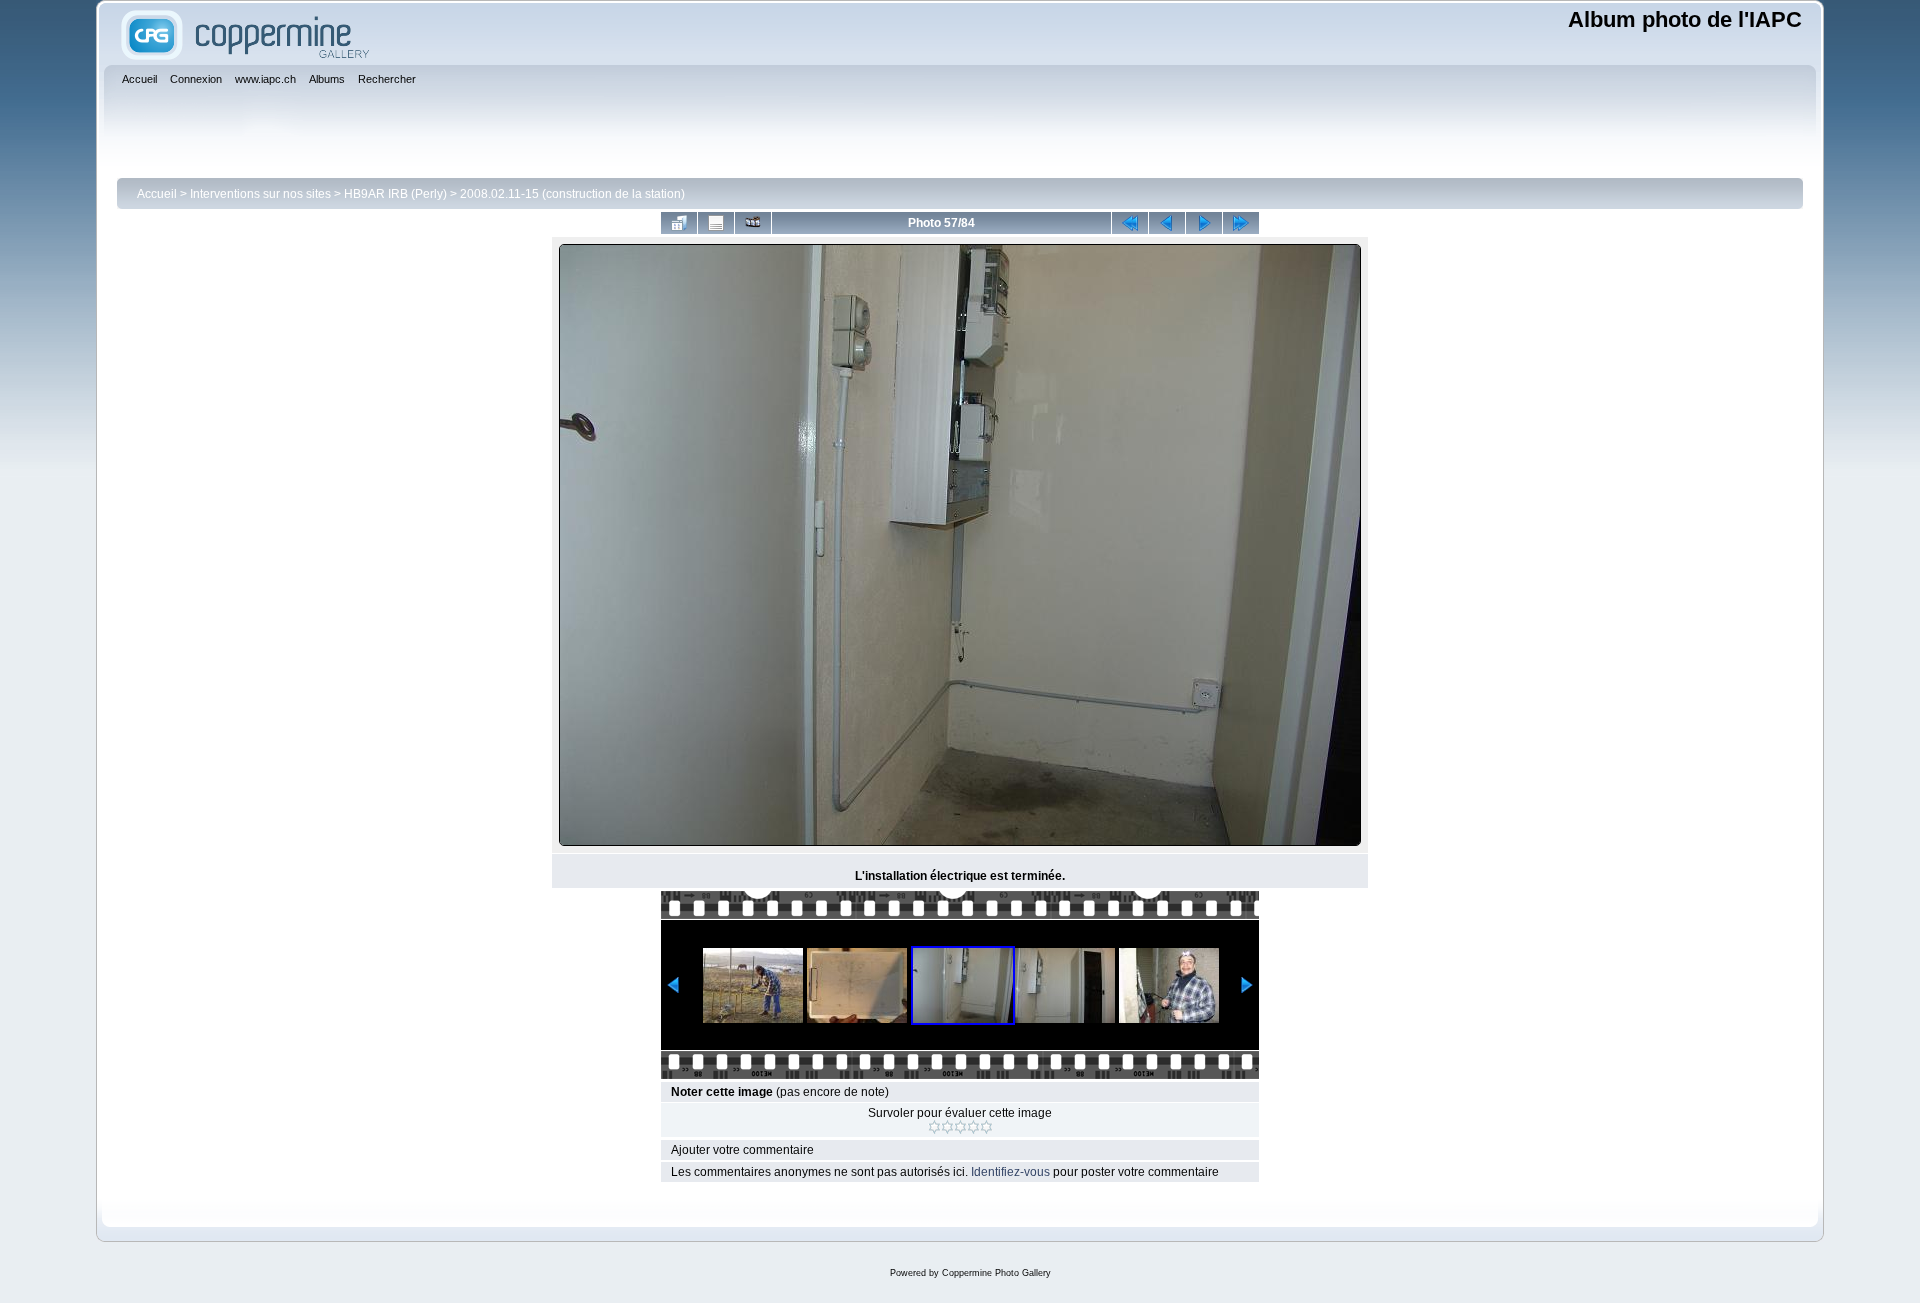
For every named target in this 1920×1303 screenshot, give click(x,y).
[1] (934, 1127)
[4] (973, 1127)
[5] (986, 1127)
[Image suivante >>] (1204, 223)
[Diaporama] (753, 223)
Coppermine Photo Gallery (996, 1273)
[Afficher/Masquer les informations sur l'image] (716, 223)
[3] (960, 1127)
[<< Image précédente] (1167, 223)
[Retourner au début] (1130, 223)
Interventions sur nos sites (260, 194)
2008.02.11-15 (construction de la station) (572, 194)
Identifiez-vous (1010, 1172)
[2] (947, 1127)
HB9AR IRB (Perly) (395, 194)
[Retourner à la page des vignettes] (679, 223)
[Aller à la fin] (1241, 223)
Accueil (157, 194)
